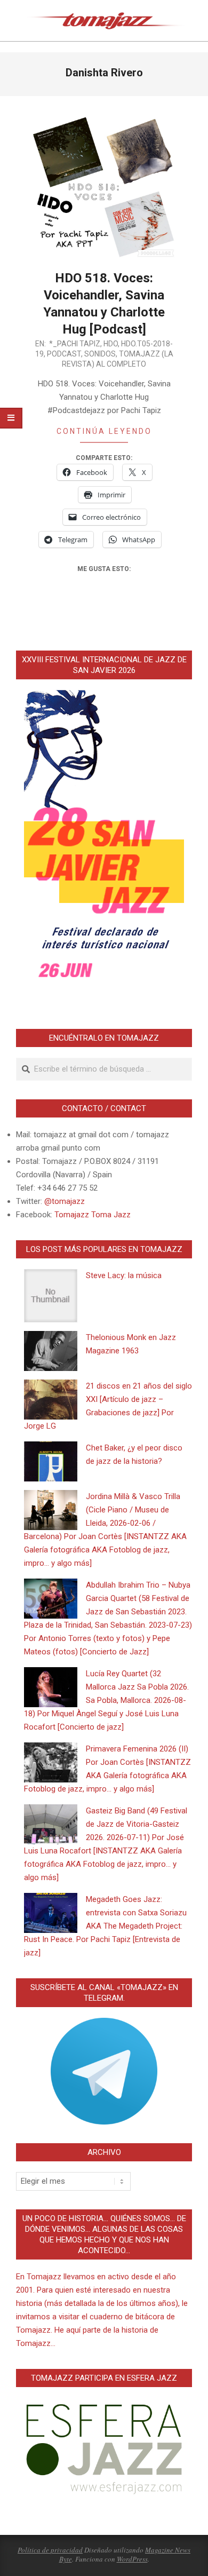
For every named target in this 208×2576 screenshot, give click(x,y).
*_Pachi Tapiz (75, 344)
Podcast (64, 354)
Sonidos (100, 354)
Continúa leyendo (104, 431)
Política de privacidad (50, 2550)
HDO (111, 344)
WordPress (132, 2559)
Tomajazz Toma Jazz (93, 1215)
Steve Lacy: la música (124, 1275)
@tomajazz (65, 1201)
